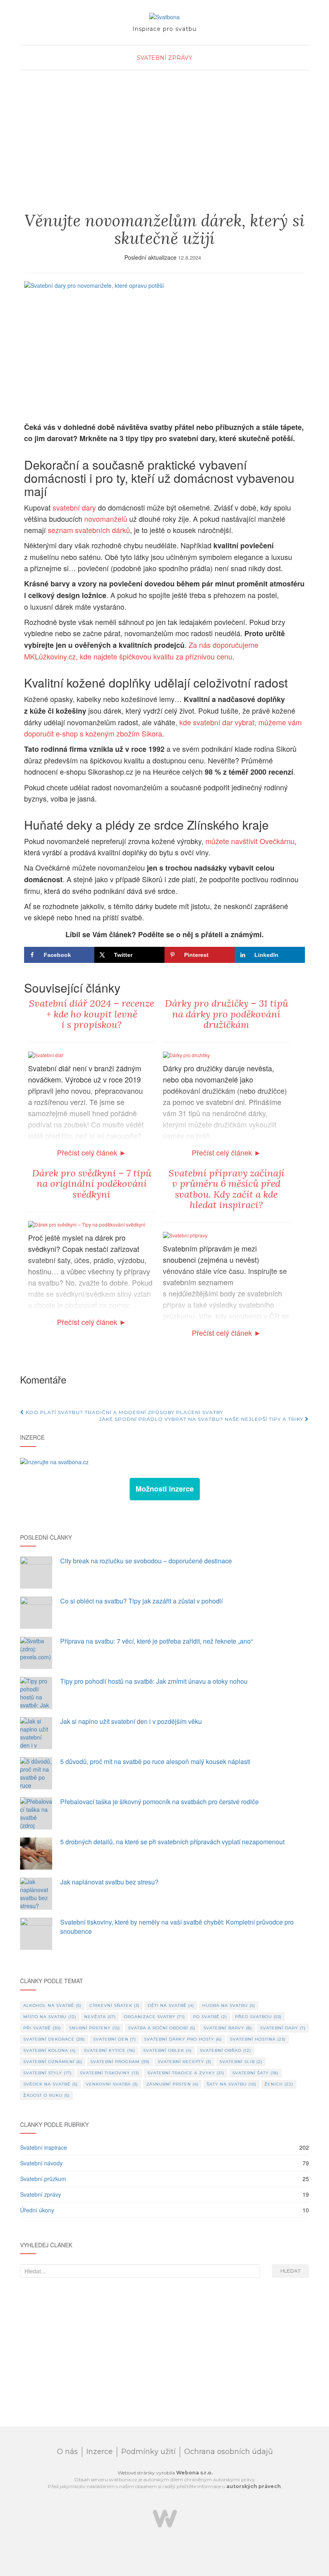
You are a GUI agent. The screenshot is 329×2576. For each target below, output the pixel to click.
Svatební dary (283, 2028)
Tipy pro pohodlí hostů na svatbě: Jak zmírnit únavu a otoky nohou (154, 1681)
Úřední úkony (37, 2210)
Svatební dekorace (54, 2039)
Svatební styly (48, 2073)
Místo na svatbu (50, 2017)
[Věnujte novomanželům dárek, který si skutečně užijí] (164, 347)
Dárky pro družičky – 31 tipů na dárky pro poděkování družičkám (226, 1014)
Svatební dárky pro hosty (183, 2039)
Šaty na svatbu (232, 2084)
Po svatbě (210, 2017)
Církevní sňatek (115, 2005)
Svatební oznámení (53, 2062)
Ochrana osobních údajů (228, 2452)
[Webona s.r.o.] (165, 2518)
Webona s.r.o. (194, 2473)
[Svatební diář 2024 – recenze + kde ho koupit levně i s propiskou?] (46, 1054)
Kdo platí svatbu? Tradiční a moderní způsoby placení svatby (124, 1412)
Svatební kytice (110, 2050)
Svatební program (120, 2062)
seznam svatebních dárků (89, 530)
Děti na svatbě (171, 2005)
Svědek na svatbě (51, 2084)
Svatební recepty (185, 2062)
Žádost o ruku (47, 2095)
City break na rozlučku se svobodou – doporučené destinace (146, 1561)
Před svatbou (258, 2017)
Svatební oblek (168, 2050)
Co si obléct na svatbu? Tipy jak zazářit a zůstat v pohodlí (141, 1601)
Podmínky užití (148, 2452)
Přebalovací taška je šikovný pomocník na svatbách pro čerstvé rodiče (159, 1802)
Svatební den (115, 2039)
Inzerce (100, 2452)
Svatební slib (241, 2062)
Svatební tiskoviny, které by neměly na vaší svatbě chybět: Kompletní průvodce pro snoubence (177, 1927)
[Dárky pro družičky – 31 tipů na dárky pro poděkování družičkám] (186, 1054)
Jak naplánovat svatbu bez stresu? (109, 1882)
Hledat (290, 2271)
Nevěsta (100, 2017)
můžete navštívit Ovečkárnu (250, 841)
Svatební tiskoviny (110, 2073)
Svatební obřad (225, 2050)
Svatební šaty (255, 2073)
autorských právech (254, 2486)
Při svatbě (42, 2028)
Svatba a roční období (162, 2028)
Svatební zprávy (164, 58)
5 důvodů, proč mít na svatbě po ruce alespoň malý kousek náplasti (155, 1761)
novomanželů (106, 519)
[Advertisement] (164, 149)
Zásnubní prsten (172, 2084)
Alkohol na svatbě (52, 2005)
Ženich (279, 2084)
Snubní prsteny (94, 2028)
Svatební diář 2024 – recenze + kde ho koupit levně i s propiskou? (91, 1014)
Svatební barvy (228, 2028)
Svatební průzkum (43, 2179)
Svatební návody (41, 2163)
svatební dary (74, 507)
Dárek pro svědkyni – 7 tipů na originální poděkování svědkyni (92, 1184)
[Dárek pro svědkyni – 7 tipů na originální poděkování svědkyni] (87, 1224)
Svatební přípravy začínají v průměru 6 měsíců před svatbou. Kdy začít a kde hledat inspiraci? (226, 1189)
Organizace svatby (154, 2017)
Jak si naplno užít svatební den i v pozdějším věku (131, 1721)
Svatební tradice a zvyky (186, 2073)
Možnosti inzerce (165, 1489)
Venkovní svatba (112, 2084)
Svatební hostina (258, 2039)
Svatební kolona (50, 2050)
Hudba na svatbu (229, 2005)
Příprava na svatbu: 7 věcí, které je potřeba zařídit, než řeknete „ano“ (156, 1641)
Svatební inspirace (44, 2147)
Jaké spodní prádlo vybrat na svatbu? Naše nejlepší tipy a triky (202, 1419)
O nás (67, 2452)
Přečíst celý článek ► (92, 1152)
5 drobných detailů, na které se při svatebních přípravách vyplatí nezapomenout (172, 1842)
